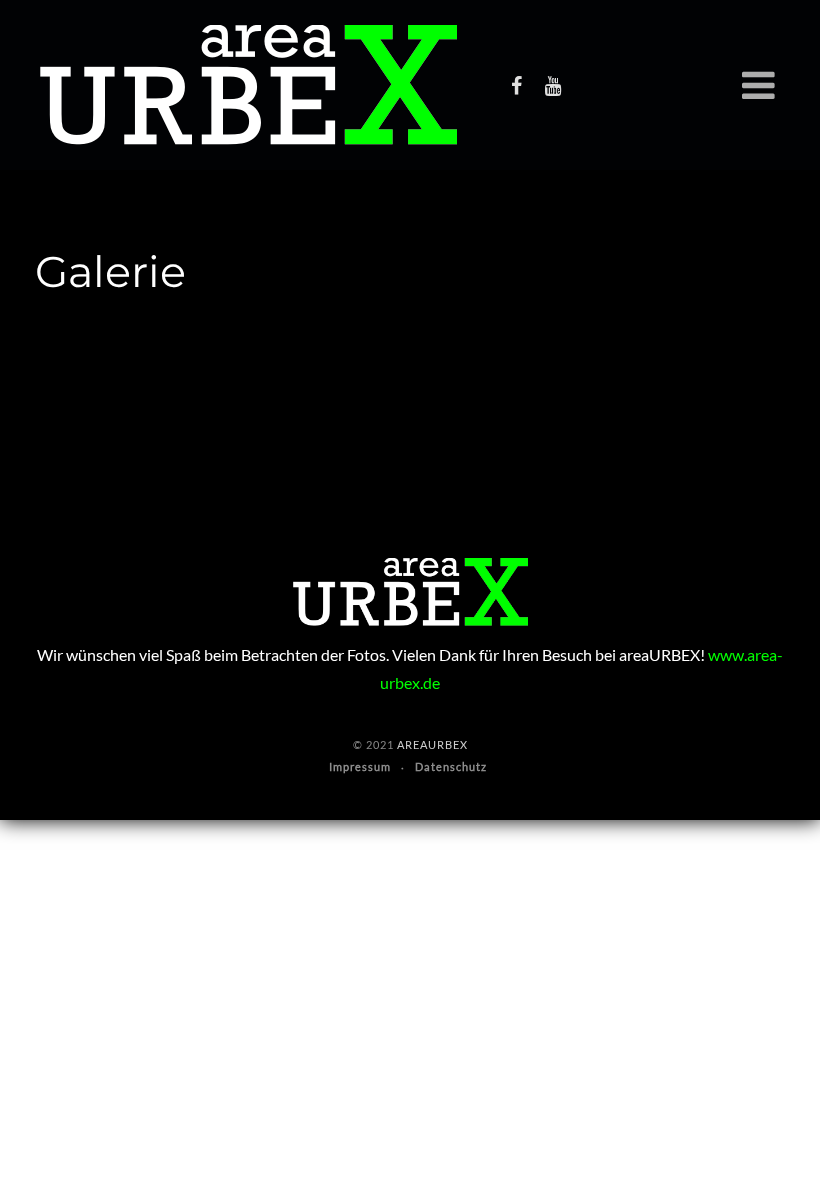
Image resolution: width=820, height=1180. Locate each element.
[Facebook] (516, 85)
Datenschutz (451, 766)
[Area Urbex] (248, 85)
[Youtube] (553, 85)
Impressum (360, 766)
